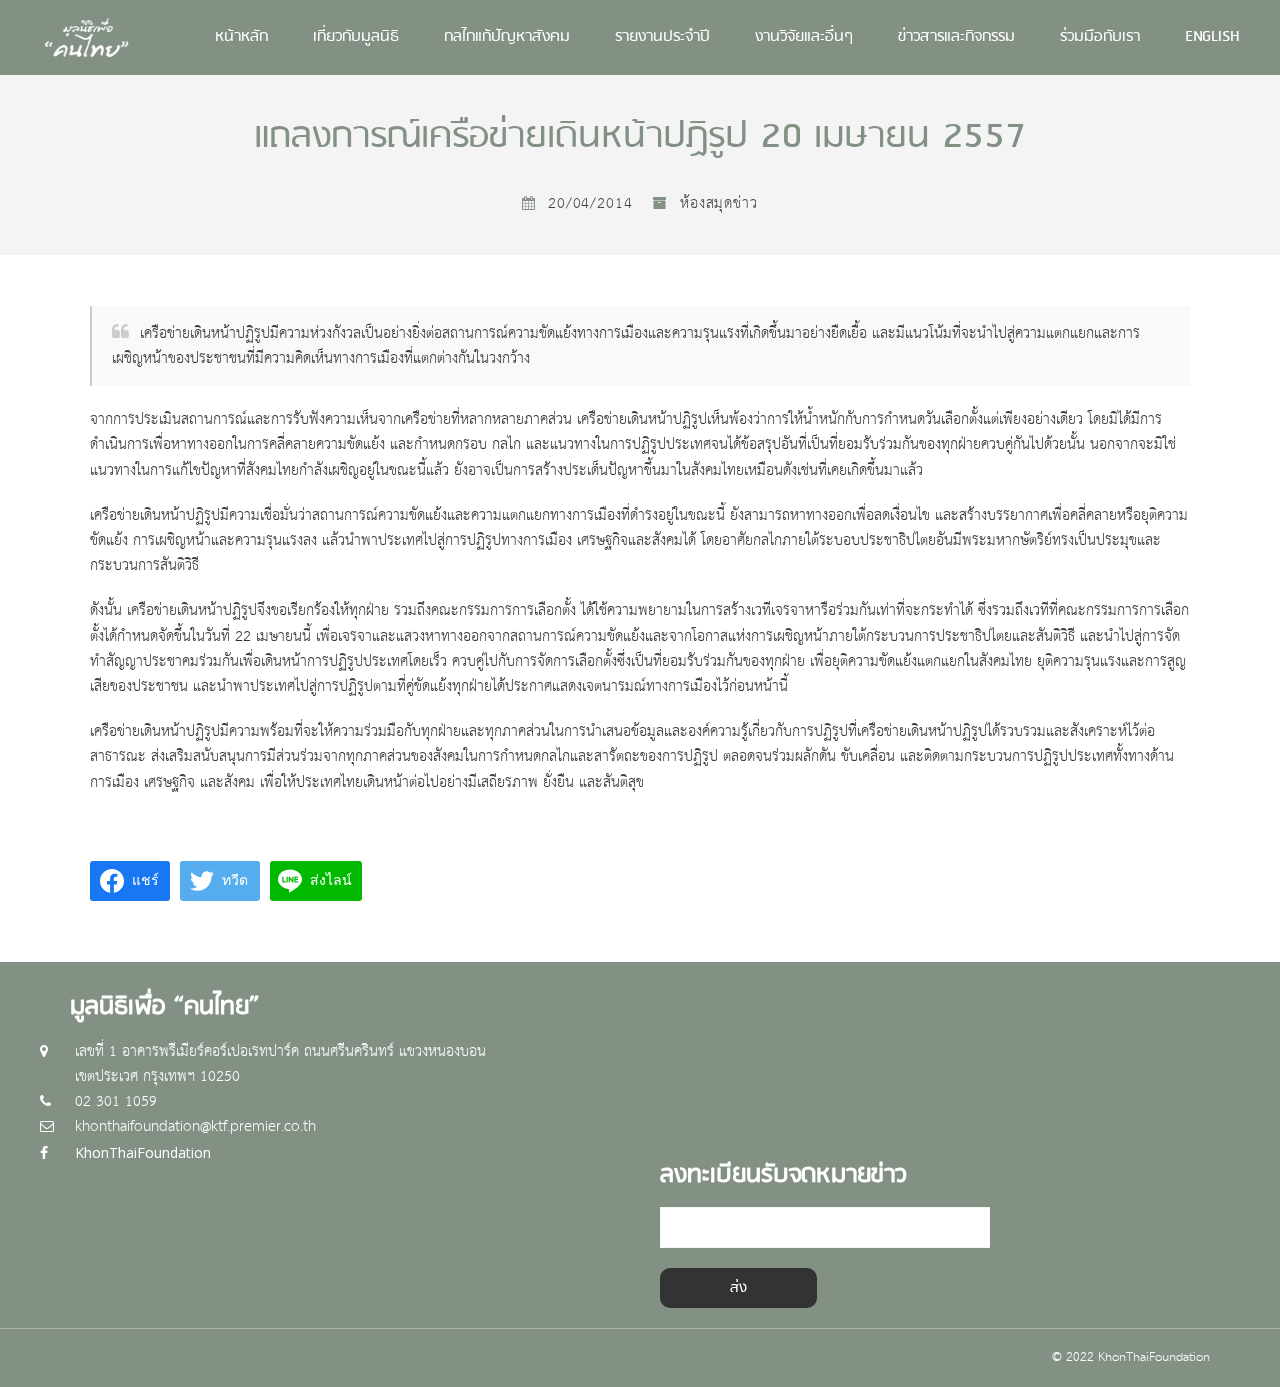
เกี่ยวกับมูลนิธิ (356, 37)
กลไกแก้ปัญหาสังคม (507, 37)
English (1212, 37)
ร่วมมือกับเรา (1100, 37)
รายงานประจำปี (662, 37)
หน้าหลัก (241, 37)
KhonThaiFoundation (143, 1152)
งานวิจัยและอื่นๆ (804, 37)
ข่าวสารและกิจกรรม (956, 37)
